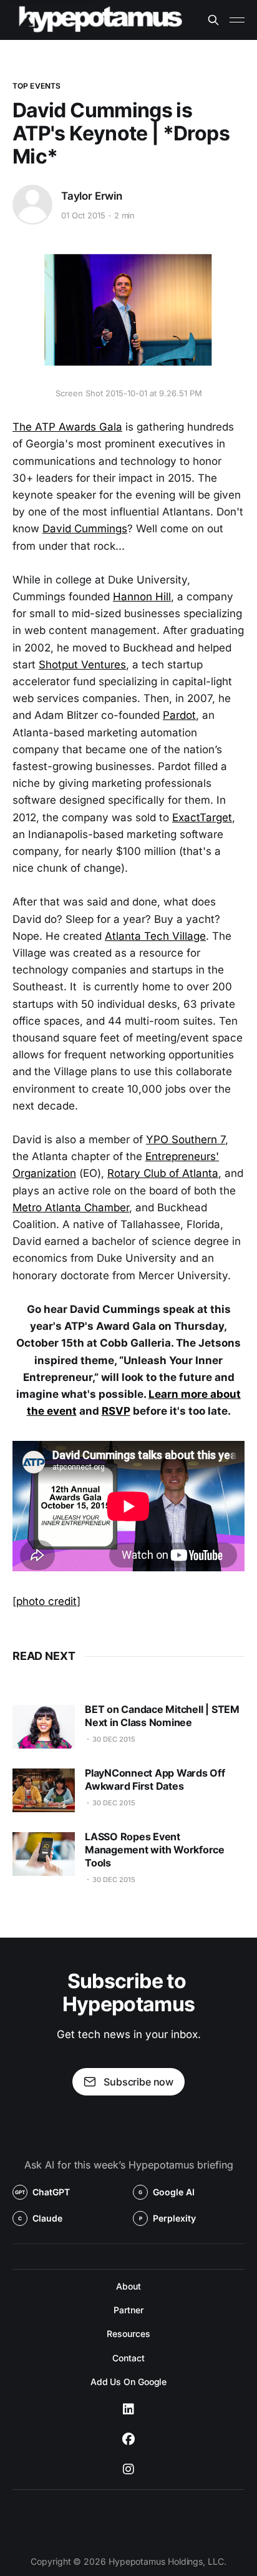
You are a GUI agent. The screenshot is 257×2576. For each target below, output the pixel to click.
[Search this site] (213, 20)
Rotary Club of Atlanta (163, 1173)
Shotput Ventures (82, 665)
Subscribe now (138, 2082)
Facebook (128, 2439)
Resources (128, 2334)
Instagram (128, 2469)
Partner (128, 2310)
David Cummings (85, 529)
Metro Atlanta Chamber (71, 1207)
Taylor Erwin (92, 196)
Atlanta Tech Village (155, 936)
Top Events (36, 86)
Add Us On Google (129, 2382)
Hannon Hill (142, 597)
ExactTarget (202, 817)
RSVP (116, 1411)
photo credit (46, 1601)
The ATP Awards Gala (67, 427)
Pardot (179, 715)
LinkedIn (128, 2409)
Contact (128, 2358)
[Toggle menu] (237, 20)
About (128, 2286)
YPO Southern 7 (186, 1139)
